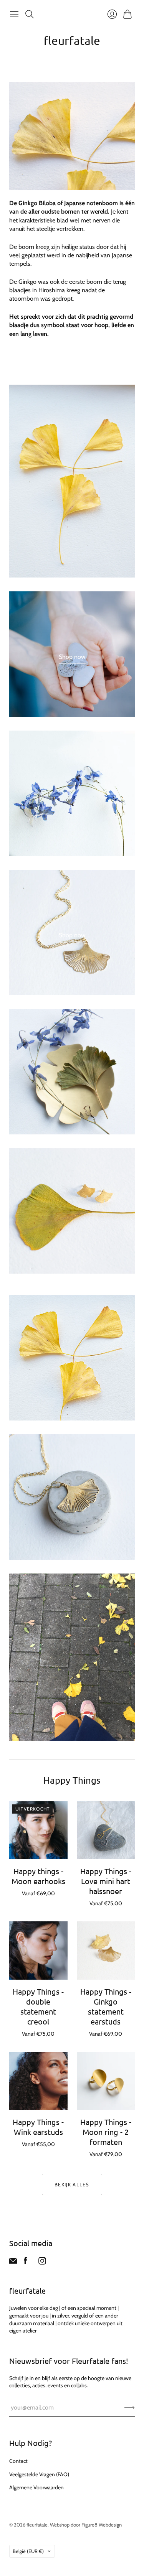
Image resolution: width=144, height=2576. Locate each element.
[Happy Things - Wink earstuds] (38, 2081)
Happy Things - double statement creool (38, 2006)
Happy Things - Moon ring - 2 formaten (106, 2132)
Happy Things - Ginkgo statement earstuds (106, 2006)
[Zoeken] (30, 14)
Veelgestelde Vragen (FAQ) (39, 2474)
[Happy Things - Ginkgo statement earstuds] (106, 1951)
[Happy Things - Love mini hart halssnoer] (106, 1830)
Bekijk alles (72, 2184)
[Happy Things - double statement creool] (38, 1951)
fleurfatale (72, 40)
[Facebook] (26, 2262)
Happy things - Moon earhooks (38, 1876)
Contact (18, 2461)
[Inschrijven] (130, 2408)
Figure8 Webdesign (102, 2525)
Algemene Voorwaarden (36, 2487)
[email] (13, 2262)
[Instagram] (42, 2262)
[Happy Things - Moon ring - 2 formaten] (106, 2081)
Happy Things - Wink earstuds (38, 2127)
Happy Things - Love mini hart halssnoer (106, 1881)
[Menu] (14, 14)
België (28, 2551)
